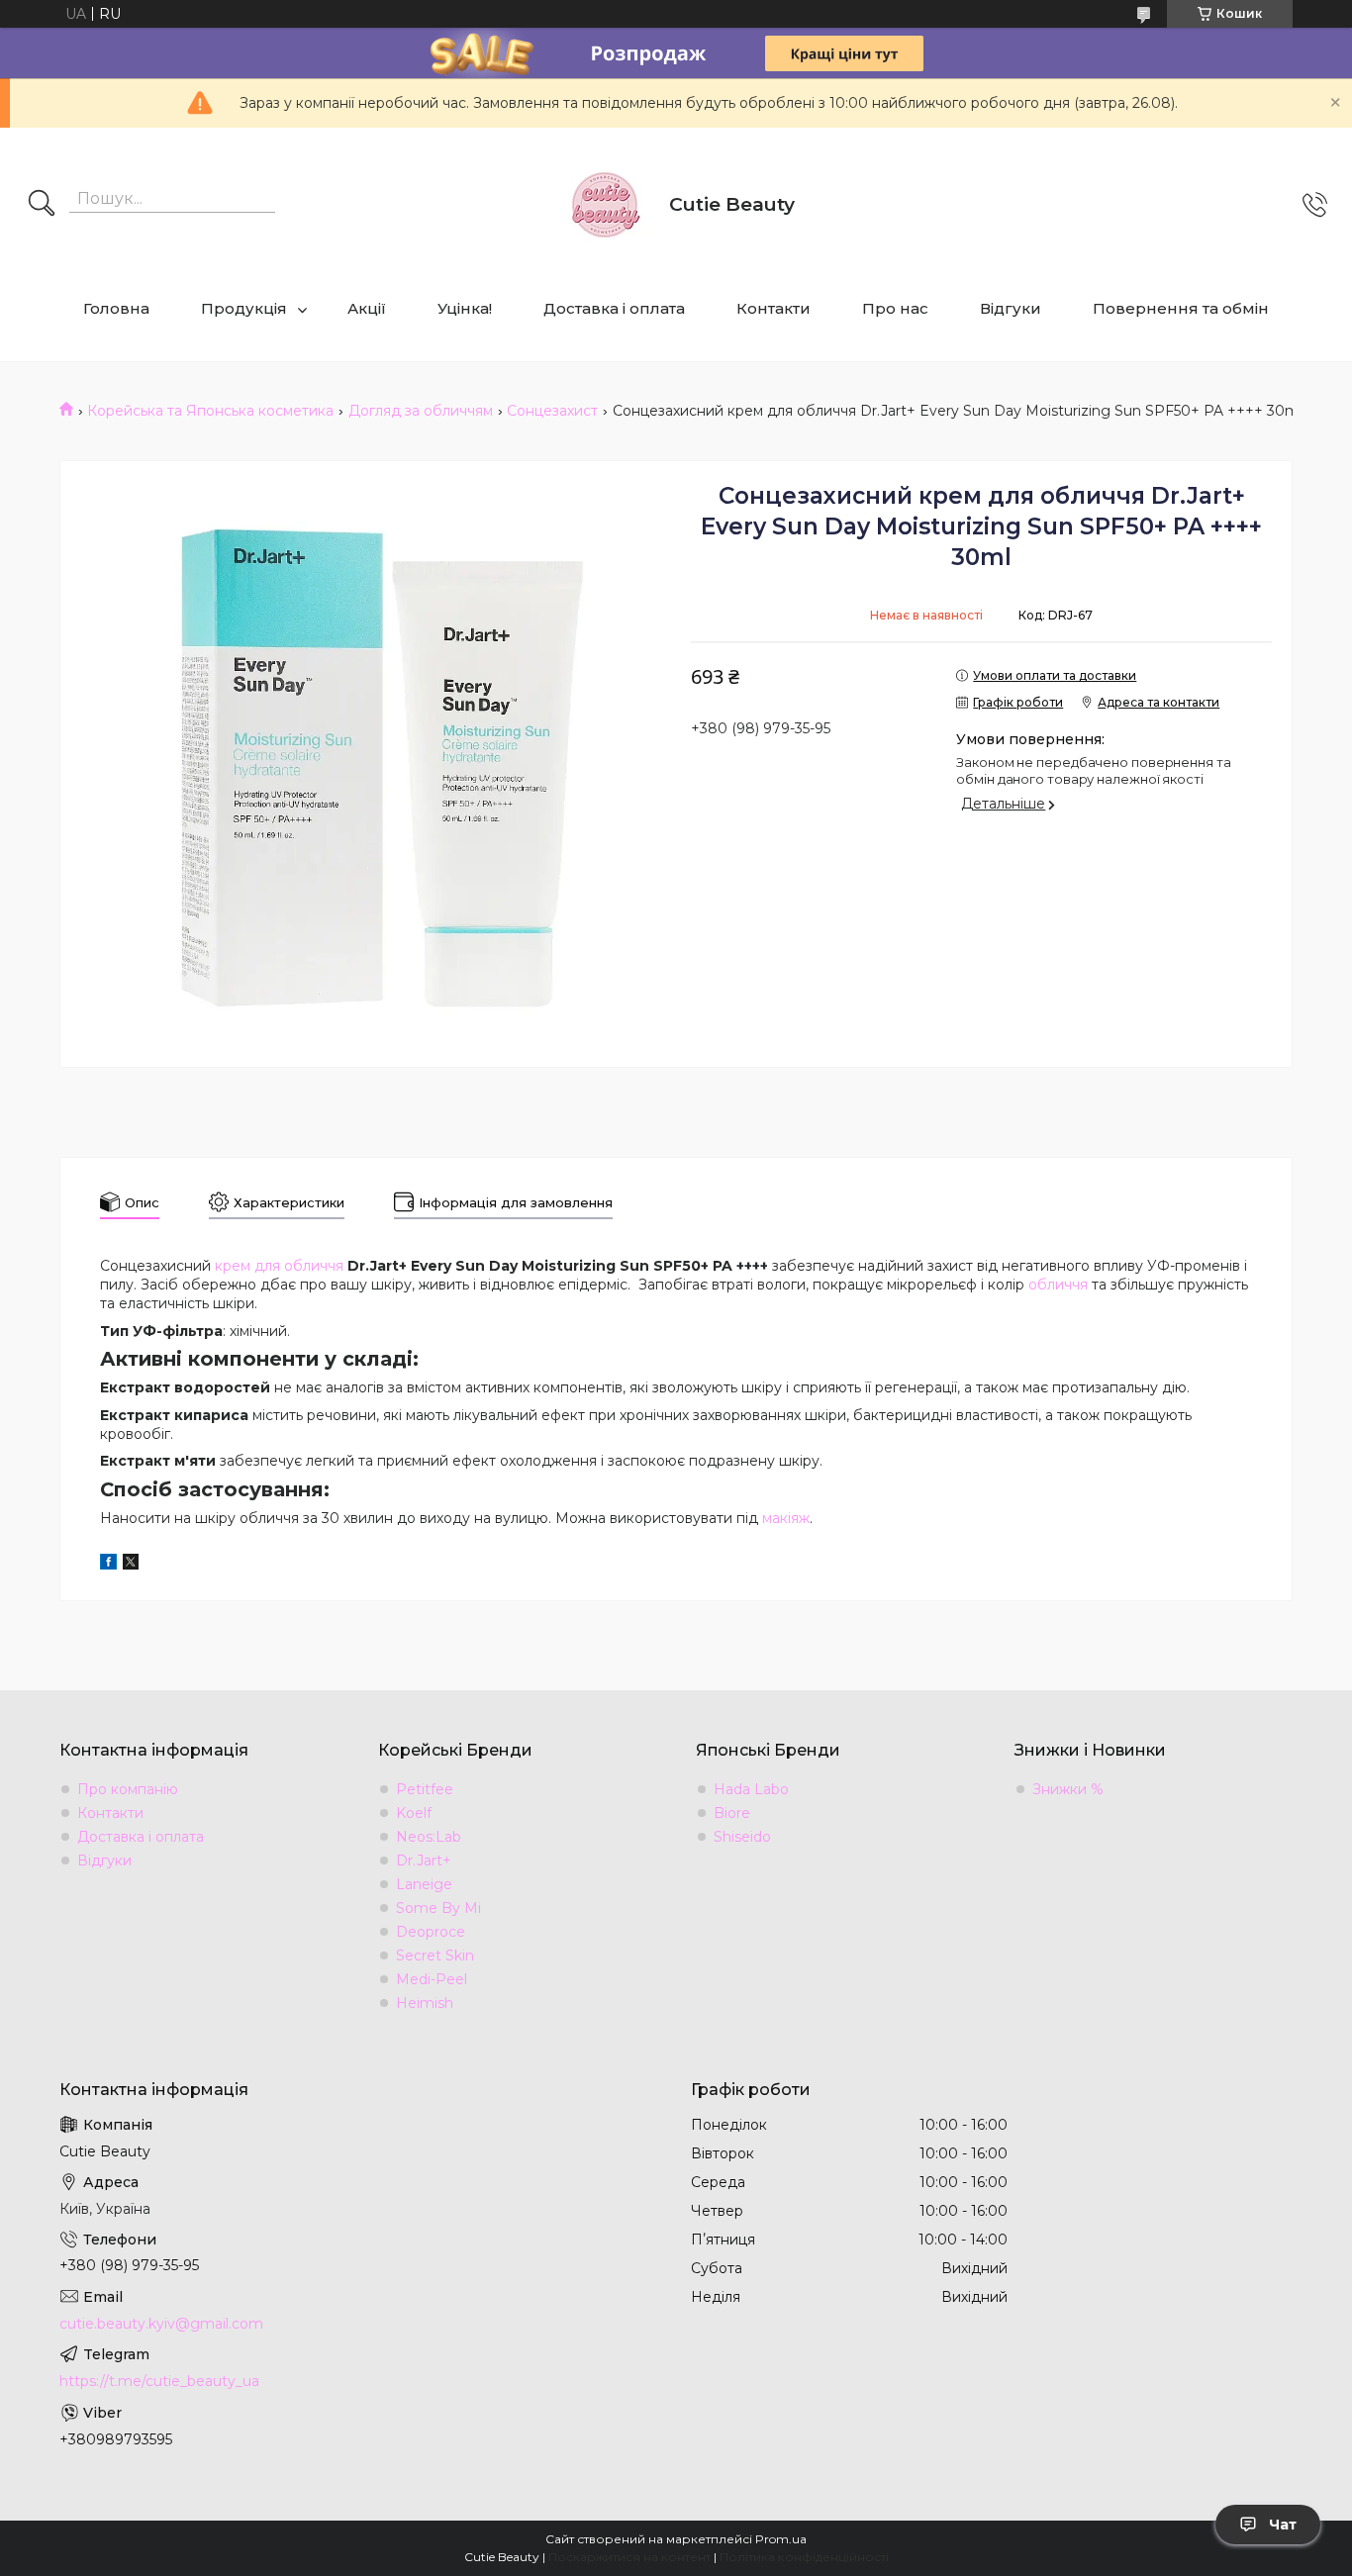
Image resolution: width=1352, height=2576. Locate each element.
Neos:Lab (429, 1837)
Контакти (773, 308)
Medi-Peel (432, 1979)
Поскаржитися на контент (629, 2557)
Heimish (425, 2003)
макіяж (786, 1518)
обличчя (1058, 1285)
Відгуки (1011, 308)
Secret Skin (435, 1956)
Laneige (424, 1884)
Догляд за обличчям (421, 411)
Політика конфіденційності (804, 2557)
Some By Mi (438, 1908)
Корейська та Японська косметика (210, 411)
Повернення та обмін (1181, 308)
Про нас (895, 308)
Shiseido (742, 1837)
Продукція (244, 308)
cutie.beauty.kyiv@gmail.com (161, 2324)
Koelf (414, 1813)
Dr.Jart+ (424, 1860)
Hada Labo (751, 1789)
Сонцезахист (552, 411)
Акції (367, 308)
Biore (732, 1813)
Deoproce (431, 1932)
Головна (116, 308)
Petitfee (425, 1789)
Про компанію (128, 1789)
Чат (1283, 2525)
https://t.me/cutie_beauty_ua (159, 2381)
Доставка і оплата (614, 308)
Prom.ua (781, 2539)
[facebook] (108, 1565)
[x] (131, 1565)
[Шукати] (42, 205)
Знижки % (1068, 1789)
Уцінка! (465, 308)
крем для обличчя (279, 1266)
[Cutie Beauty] (605, 205)
